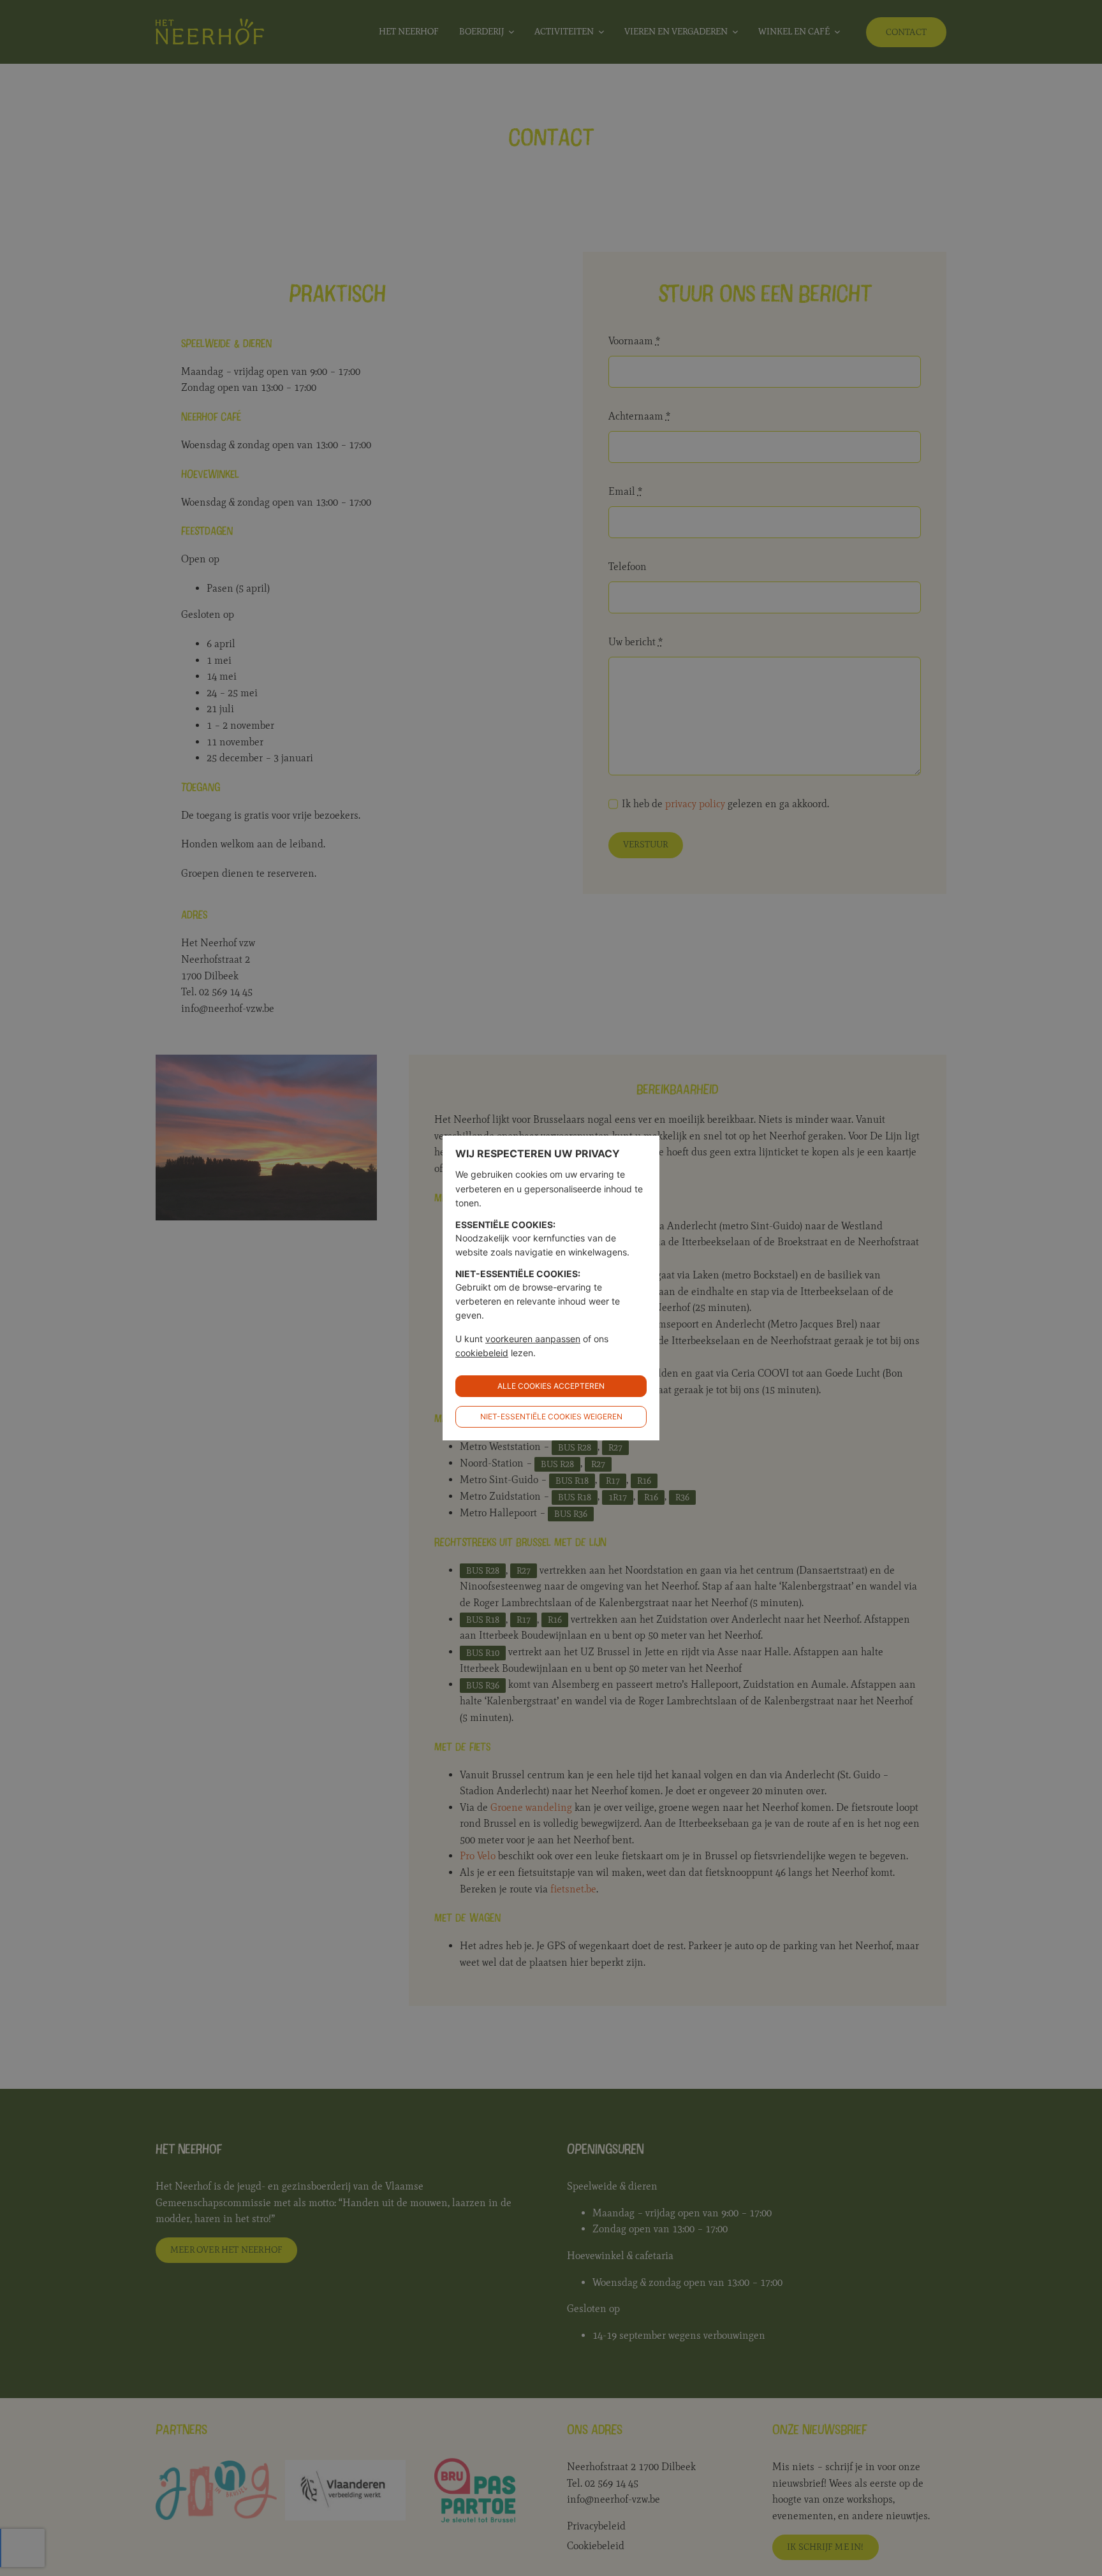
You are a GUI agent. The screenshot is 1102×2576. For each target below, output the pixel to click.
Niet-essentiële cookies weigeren (551, 1416)
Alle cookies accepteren (551, 1386)
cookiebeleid (482, 1353)
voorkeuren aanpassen (533, 1339)
